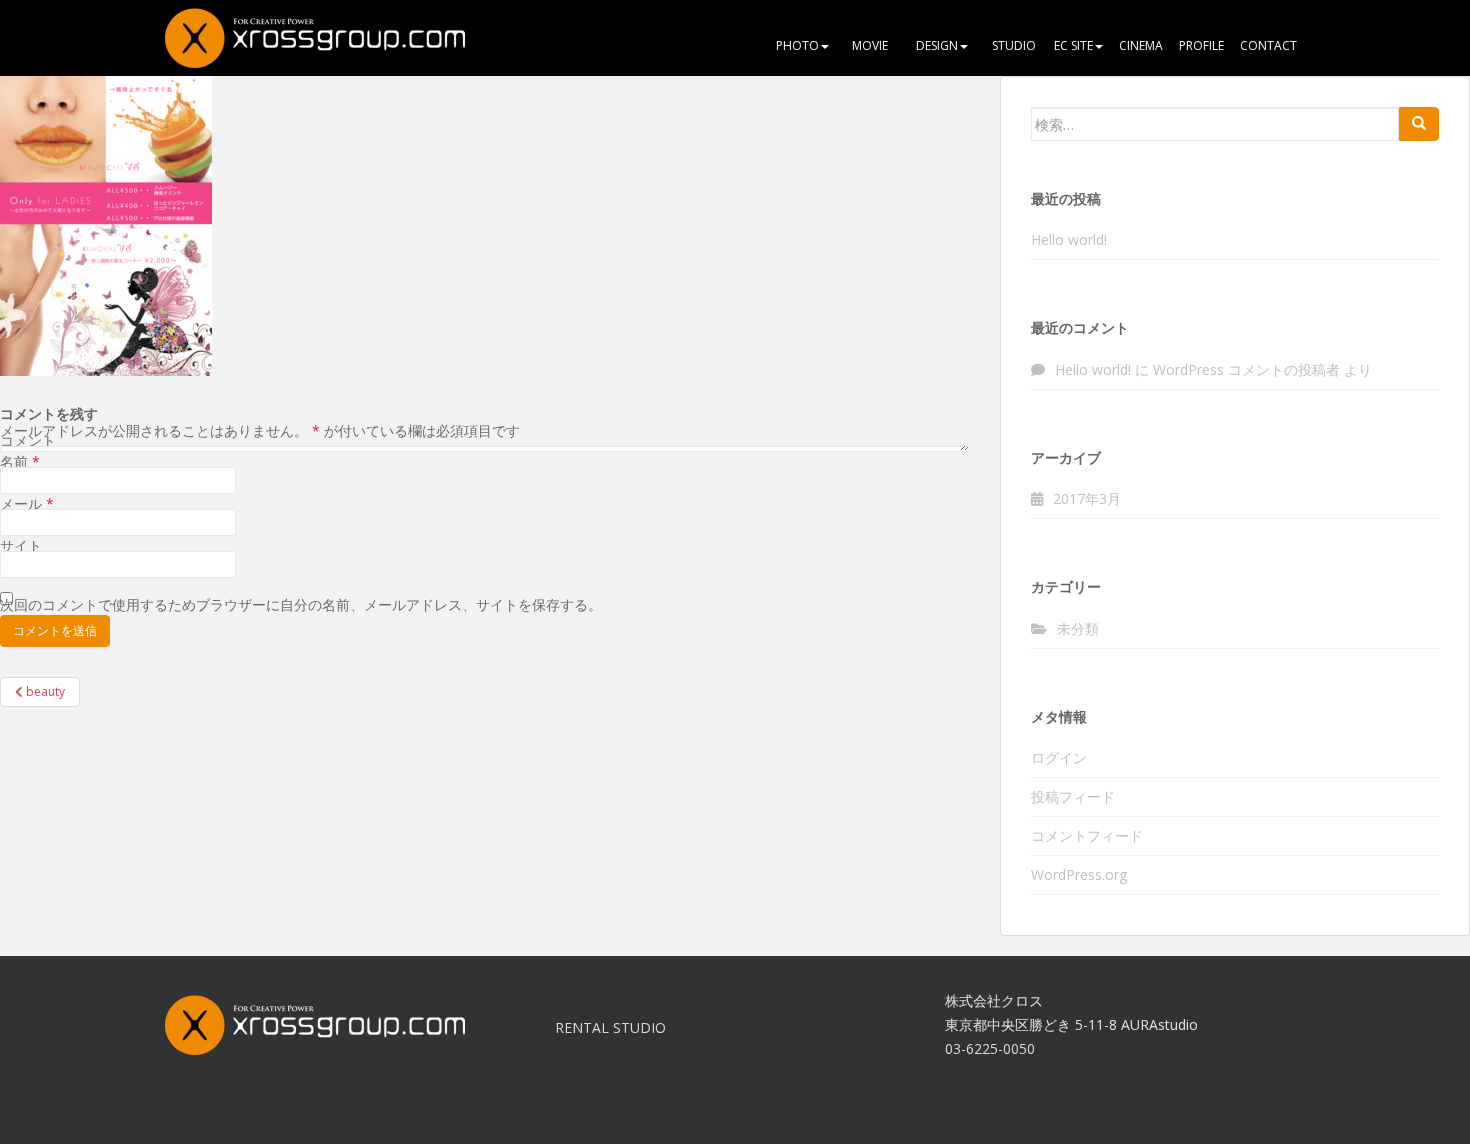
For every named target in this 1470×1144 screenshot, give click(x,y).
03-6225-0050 (990, 1048)
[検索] (1419, 124)
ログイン (1059, 757)
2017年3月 (1087, 498)
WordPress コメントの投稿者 (1246, 369)
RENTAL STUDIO (610, 1027)
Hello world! (1069, 239)
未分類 (1078, 628)
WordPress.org (1079, 874)
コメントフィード (1087, 835)
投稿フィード (1073, 796)
